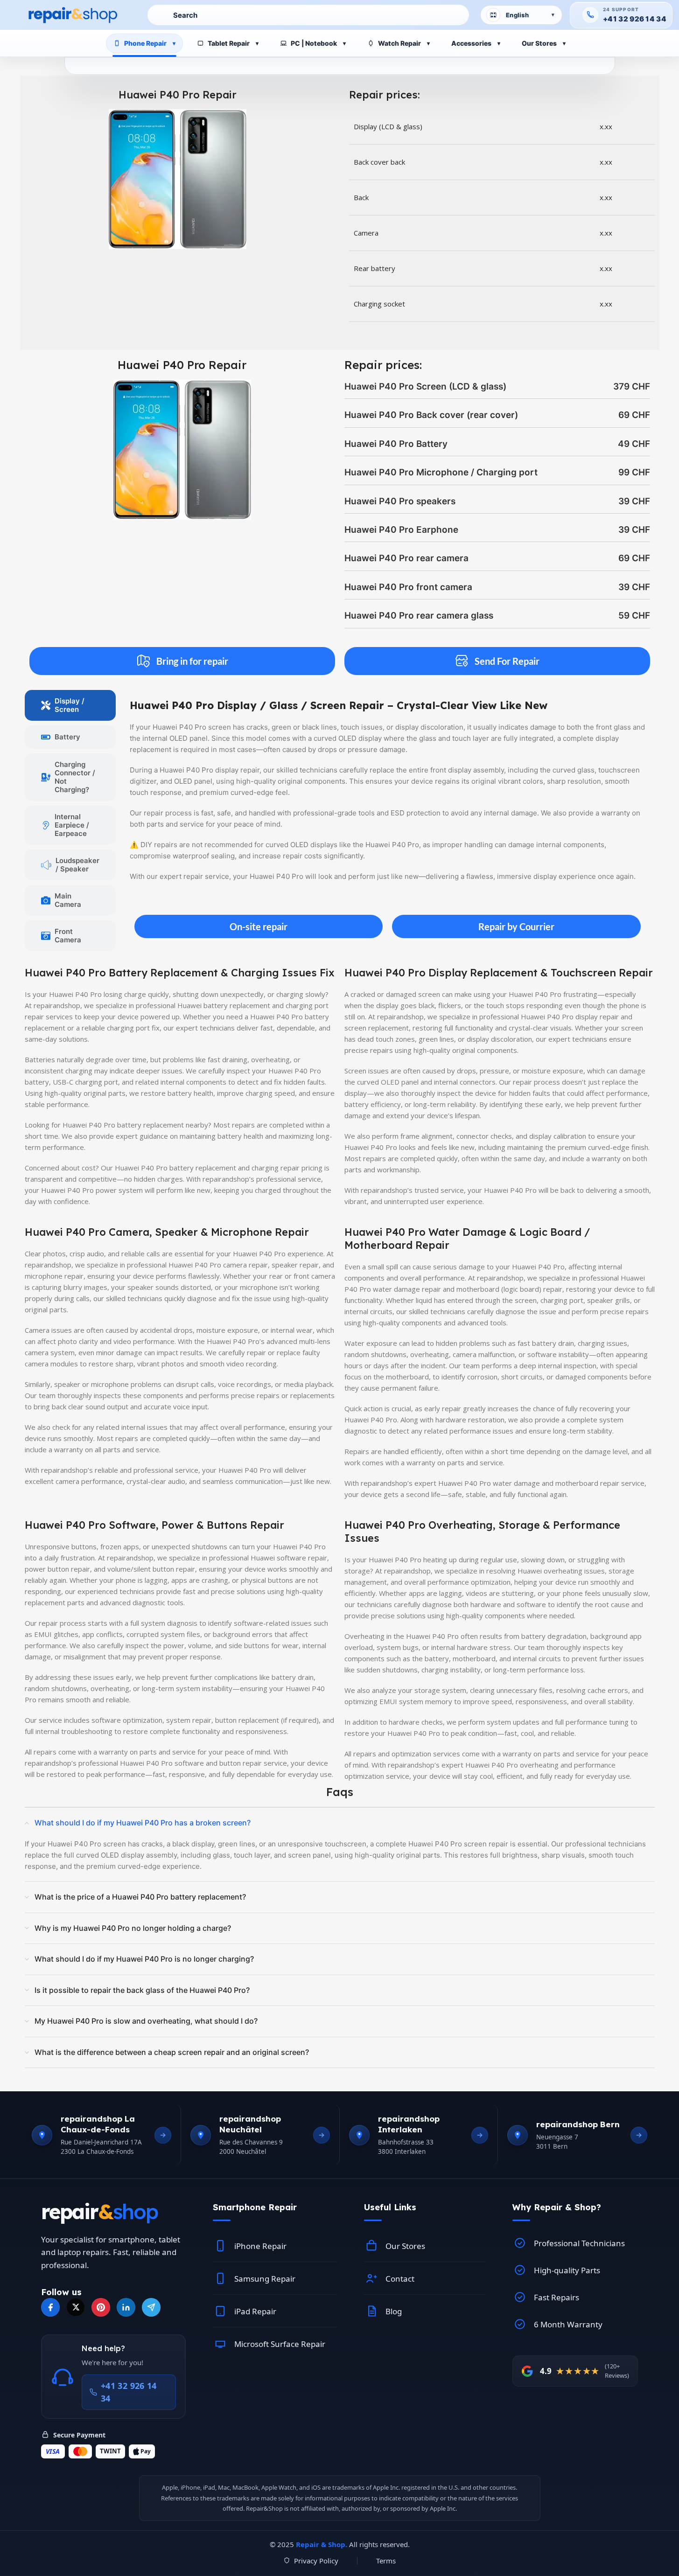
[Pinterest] (101, 2307)
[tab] (70, 705)
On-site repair (259, 926)
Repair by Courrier (516, 926)
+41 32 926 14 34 (635, 19)
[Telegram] (151, 2307)
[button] (275, 2207)
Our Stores (539, 43)
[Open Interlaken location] (480, 2135)
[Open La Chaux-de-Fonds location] (163, 2135)
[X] (76, 2307)
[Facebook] (50, 2307)
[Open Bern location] (639, 2135)
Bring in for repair (192, 661)
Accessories (471, 43)
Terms (386, 2561)
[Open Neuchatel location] (322, 2135)
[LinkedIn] (126, 2307)
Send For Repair (507, 661)
